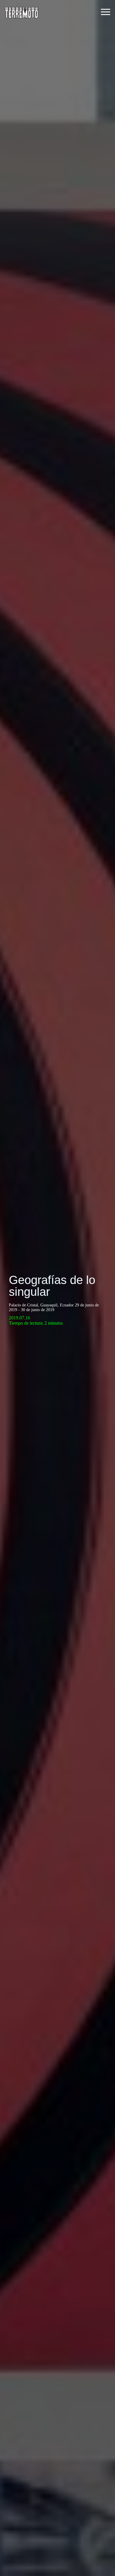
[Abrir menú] (106, 12)
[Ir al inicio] (22, 12)
